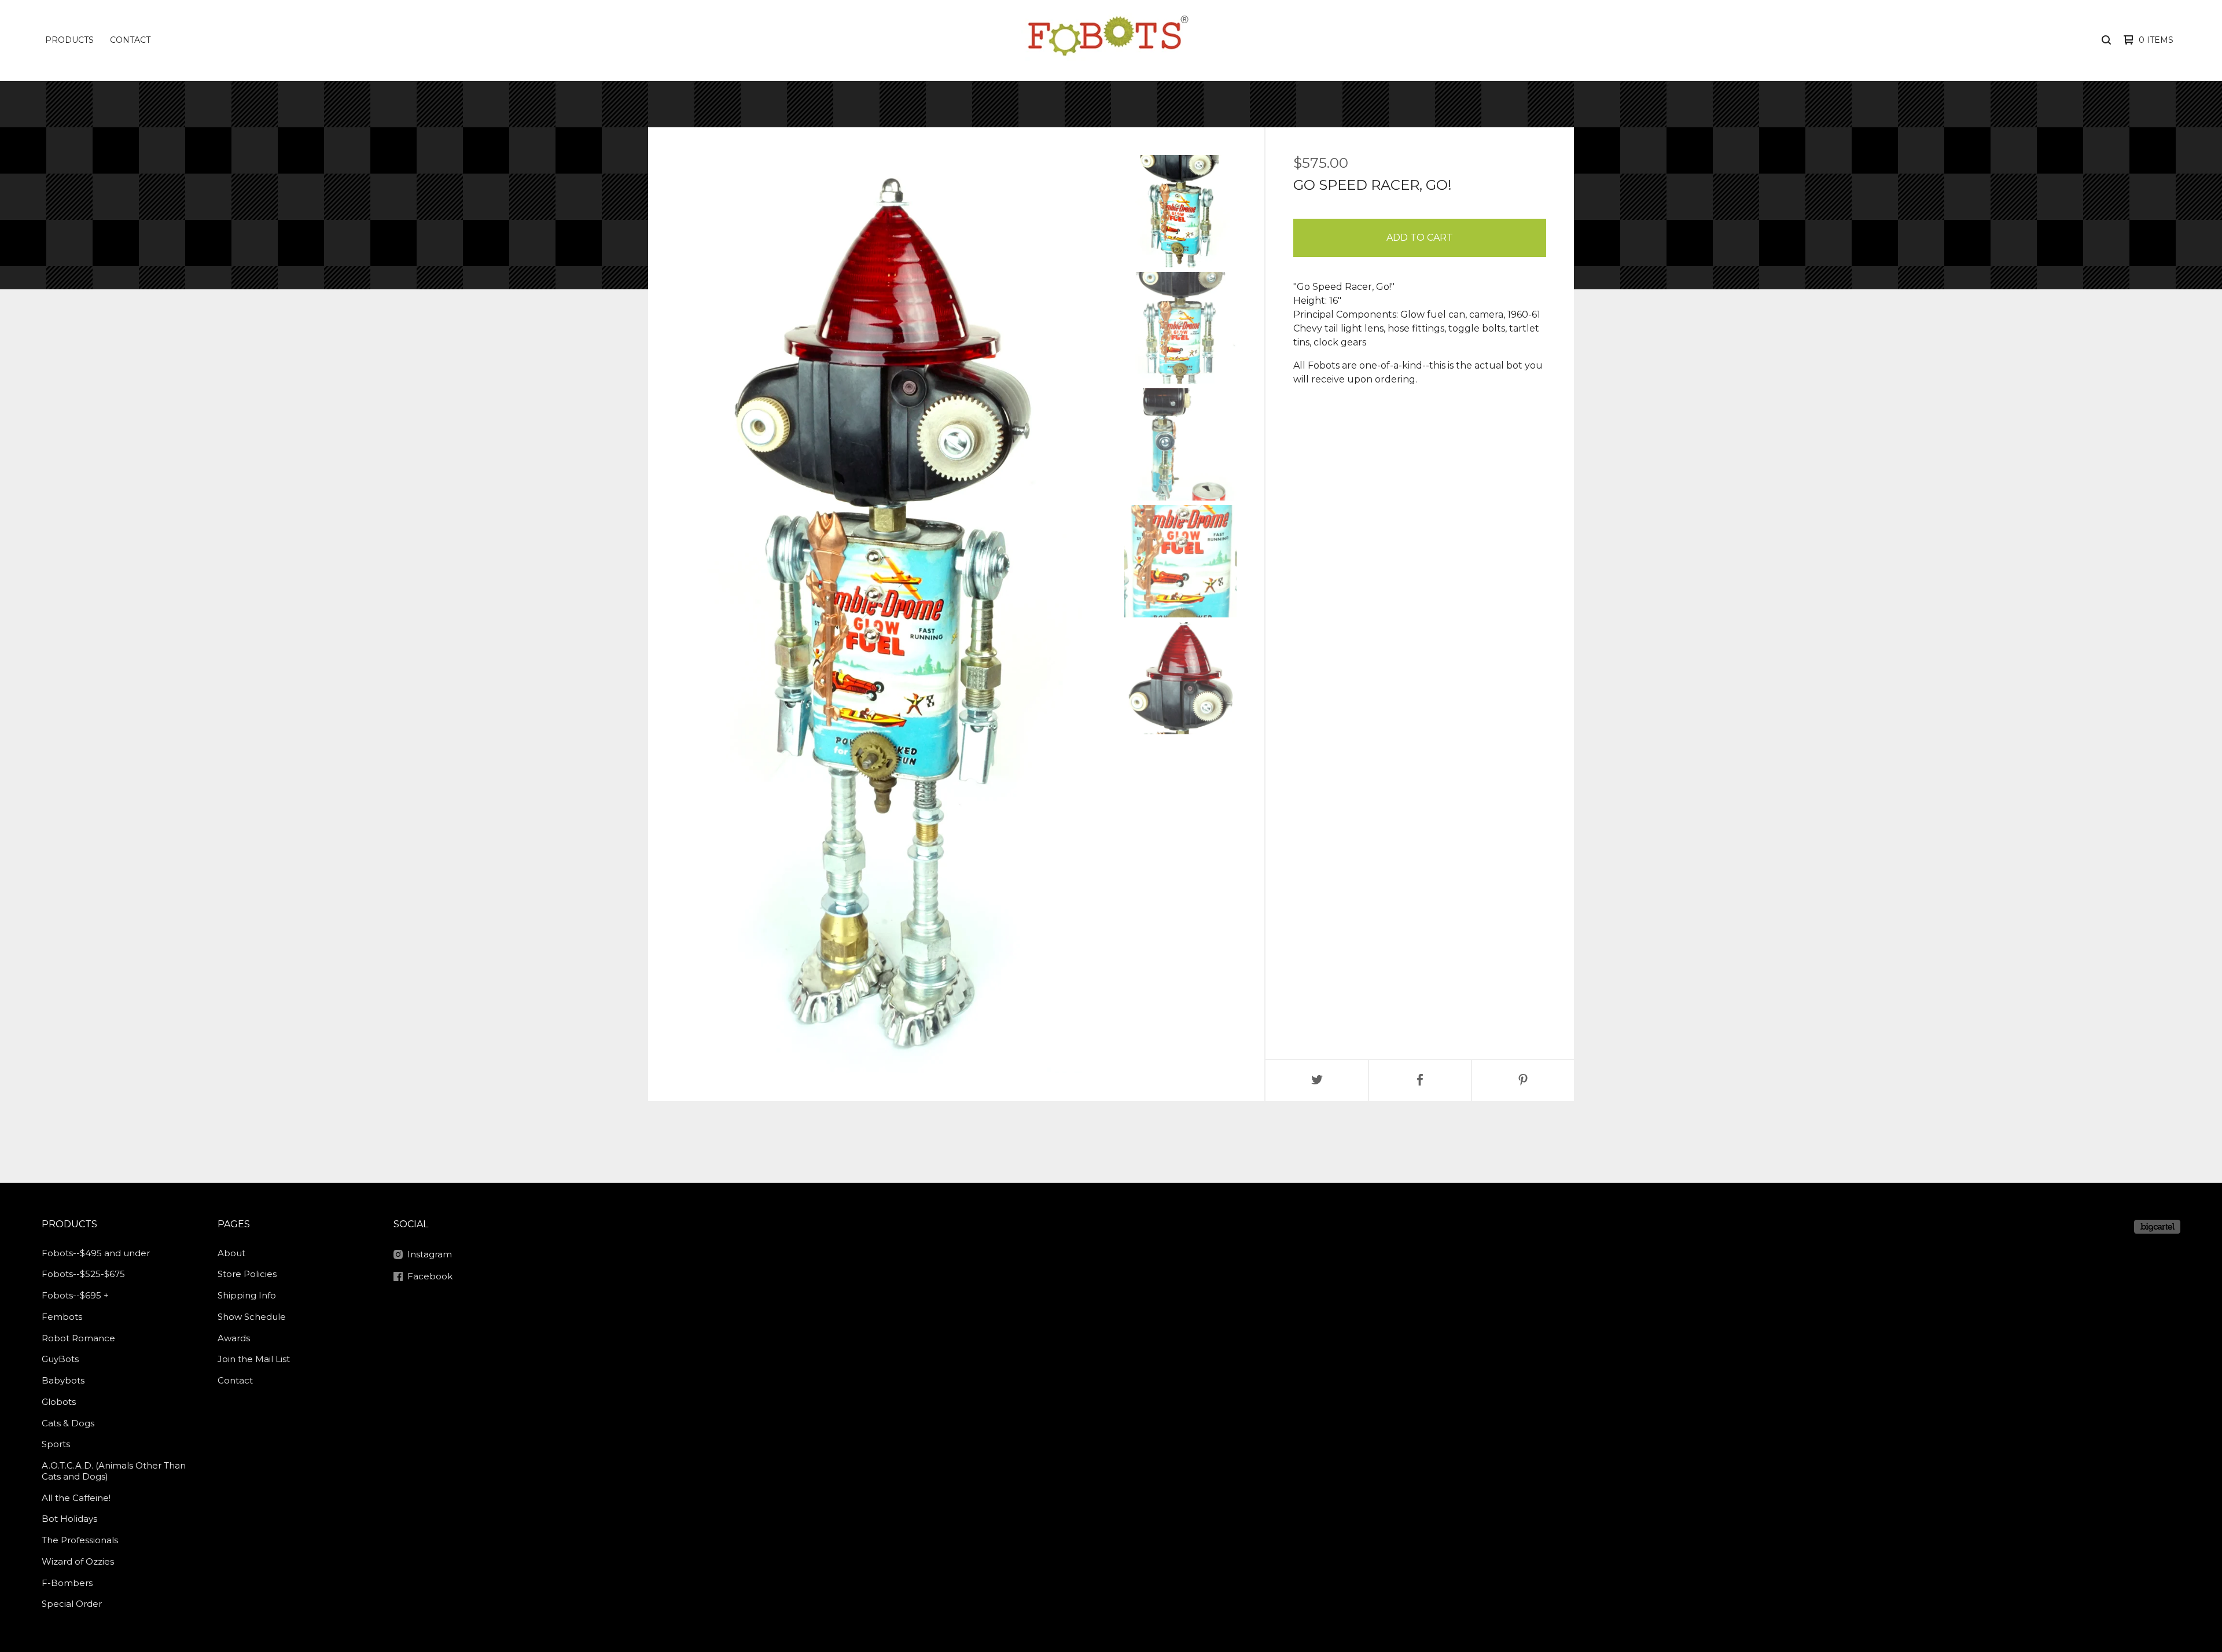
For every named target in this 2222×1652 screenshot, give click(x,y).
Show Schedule (252, 1317)
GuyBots (60, 1359)
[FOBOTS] (1108, 40)
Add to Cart (1420, 238)
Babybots (63, 1380)
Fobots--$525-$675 (83, 1274)
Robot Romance (78, 1338)
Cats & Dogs (68, 1423)
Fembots (62, 1317)
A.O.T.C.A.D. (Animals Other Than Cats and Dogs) (114, 1471)
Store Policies (247, 1274)
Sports (56, 1444)
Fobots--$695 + (75, 1295)
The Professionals (80, 1540)
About (231, 1253)
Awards (234, 1338)
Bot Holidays (69, 1519)
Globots (59, 1402)
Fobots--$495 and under (96, 1253)
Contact (130, 40)
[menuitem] (69, 40)
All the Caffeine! (76, 1498)
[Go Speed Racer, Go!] (1180, 211)
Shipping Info (247, 1295)
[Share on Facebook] (1420, 1081)
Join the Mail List (254, 1359)
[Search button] (2106, 40)
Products (69, 40)
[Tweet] (1317, 1081)
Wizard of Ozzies (78, 1561)
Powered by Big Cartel (2157, 1227)
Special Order (72, 1604)
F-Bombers (67, 1583)
